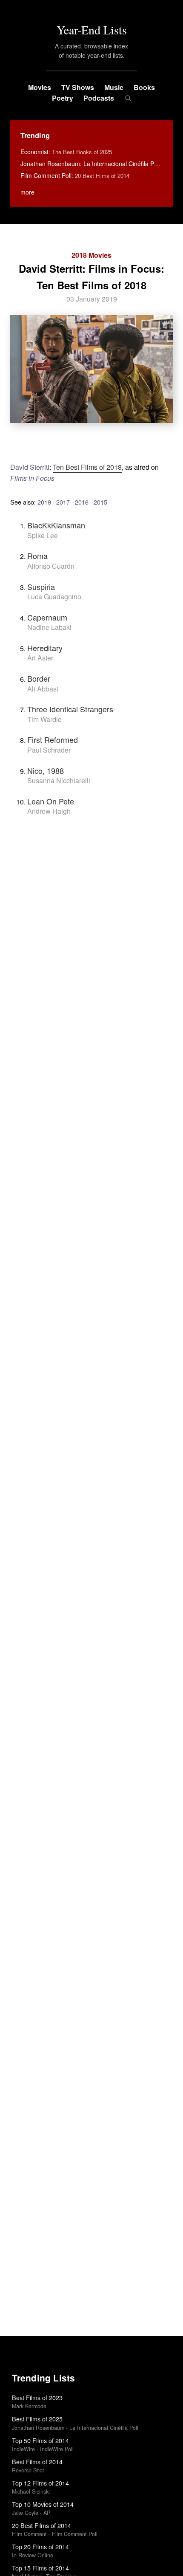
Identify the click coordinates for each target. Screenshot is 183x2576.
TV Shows (78, 87)
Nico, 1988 (46, 770)
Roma (37, 556)
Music (114, 87)
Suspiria (41, 587)
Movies (40, 87)
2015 (100, 502)
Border (39, 678)
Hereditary (45, 648)
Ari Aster (40, 658)
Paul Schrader (49, 750)
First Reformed (53, 739)
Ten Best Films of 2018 (87, 467)
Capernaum (47, 617)
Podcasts (99, 98)
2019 (44, 502)
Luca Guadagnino (54, 597)
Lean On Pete (51, 801)
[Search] (128, 98)
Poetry (63, 98)
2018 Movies (91, 255)
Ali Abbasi (43, 689)
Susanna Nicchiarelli (59, 780)
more (27, 192)
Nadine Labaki (49, 627)
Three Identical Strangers (70, 709)
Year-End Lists (92, 30)
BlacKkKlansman (56, 525)
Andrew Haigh (49, 811)
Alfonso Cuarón (51, 566)
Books (144, 87)
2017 (63, 502)
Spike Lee (43, 535)
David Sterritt (30, 467)
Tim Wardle (44, 719)
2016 (82, 502)
